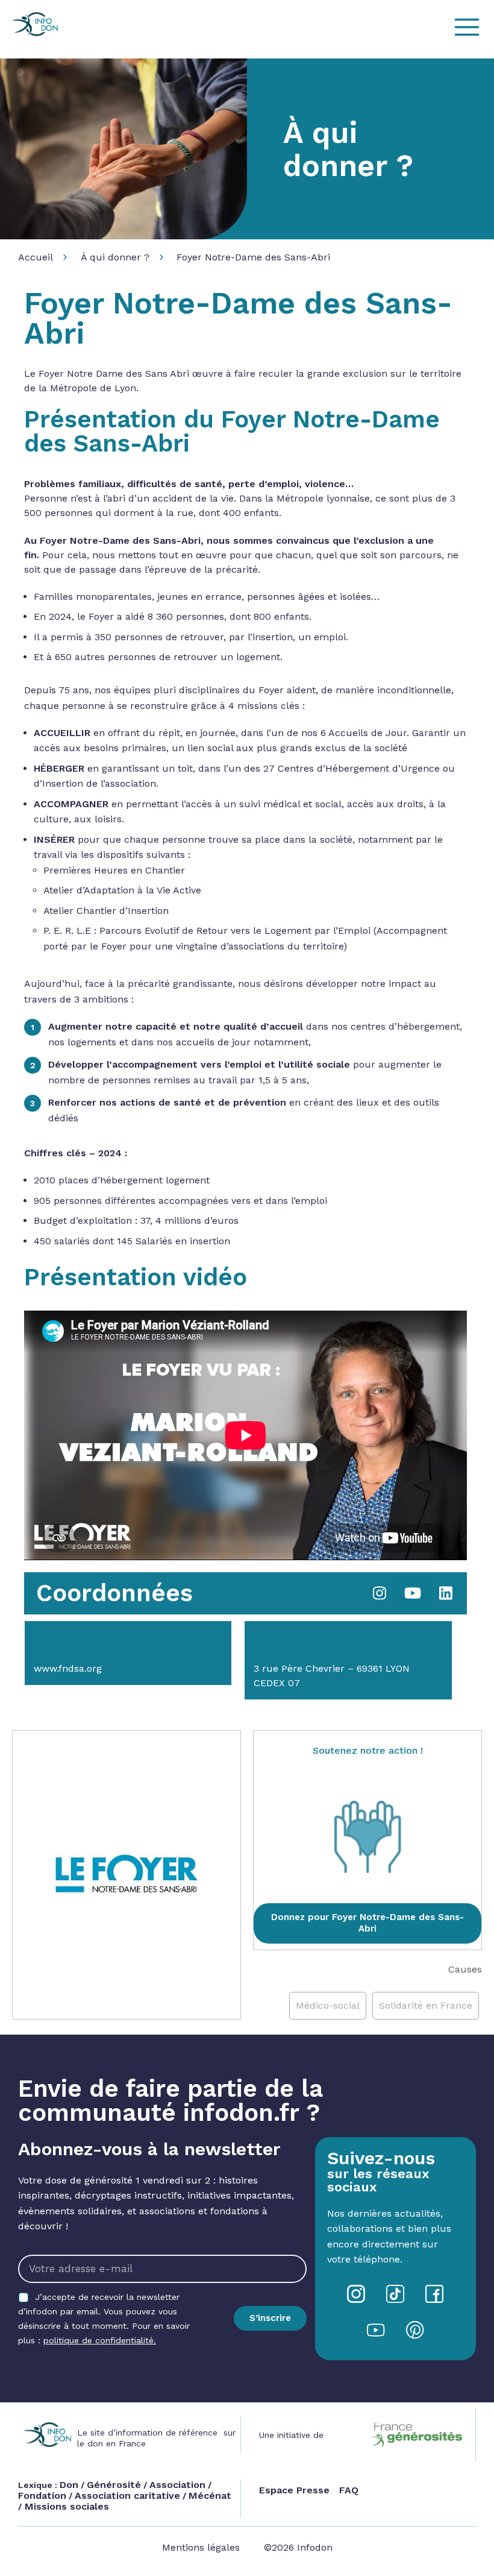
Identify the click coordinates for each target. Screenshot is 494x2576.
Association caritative (127, 2496)
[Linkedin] (446, 1593)
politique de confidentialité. (100, 2340)
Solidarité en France (426, 2005)
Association (177, 2485)
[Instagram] (380, 1593)
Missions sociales (65, 2506)
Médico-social (328, 2005)
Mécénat (210, 2496)
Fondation (42, 2496)
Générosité (114, 2485)
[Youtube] (413, 1593)
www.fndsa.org (68, 1668)
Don (69, 2485)
